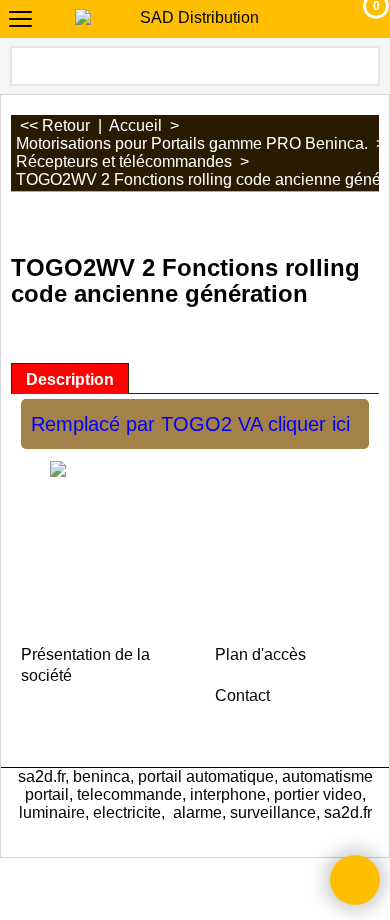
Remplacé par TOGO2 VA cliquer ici (190, 424)
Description (70, 379)
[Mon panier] (357, 19)
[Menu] (20, 21)
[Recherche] (363, 66)
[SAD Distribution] (191, 18)
